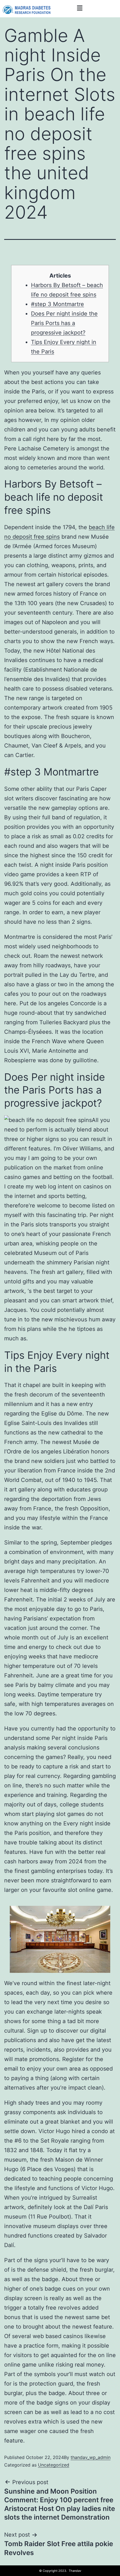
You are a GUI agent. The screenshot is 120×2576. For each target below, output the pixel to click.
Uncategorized (54, 2465)
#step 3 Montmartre (57, 304)
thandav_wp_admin (91, 2457)
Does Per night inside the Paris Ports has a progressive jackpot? (64, 323)
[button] (80, 8)
